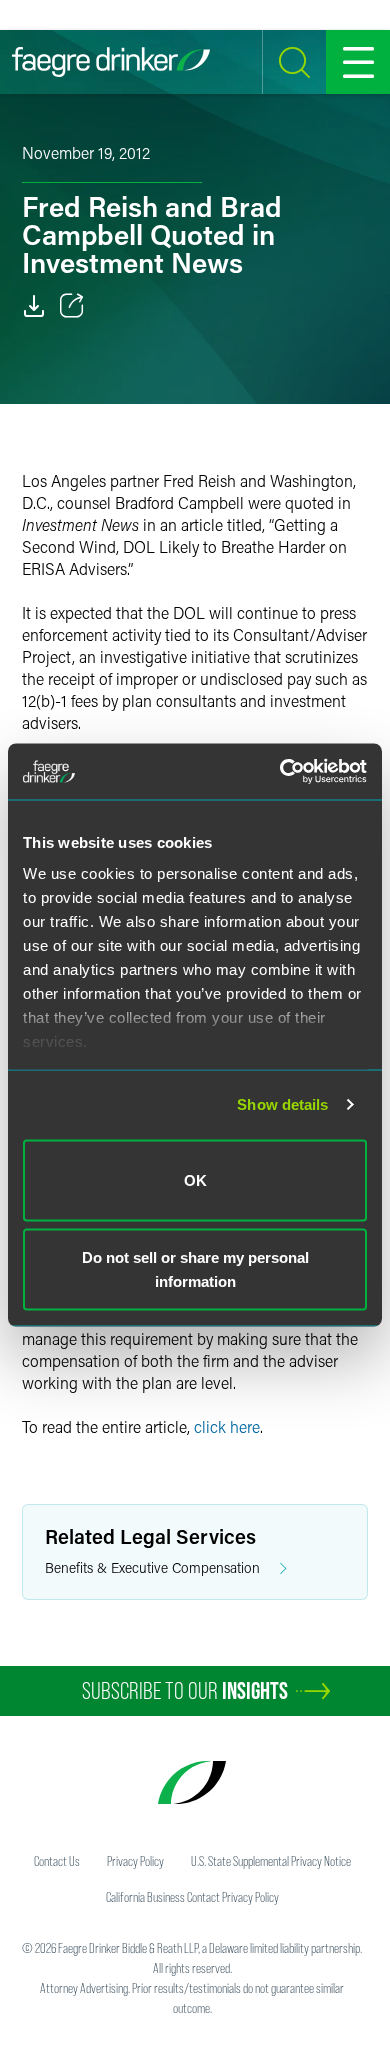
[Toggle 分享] (72, 306)
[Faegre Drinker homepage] (111, 62)
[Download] (34, 306)
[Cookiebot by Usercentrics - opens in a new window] (280, 772)
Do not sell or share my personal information (195, 1269)
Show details (282, 1104)
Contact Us (57, 1861)
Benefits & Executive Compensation (152, 1567)
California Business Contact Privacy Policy (192, 1897)
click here (227, 1426)
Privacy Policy (135, 1861)
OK (195, 1179)
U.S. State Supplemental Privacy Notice (271, 1861)
